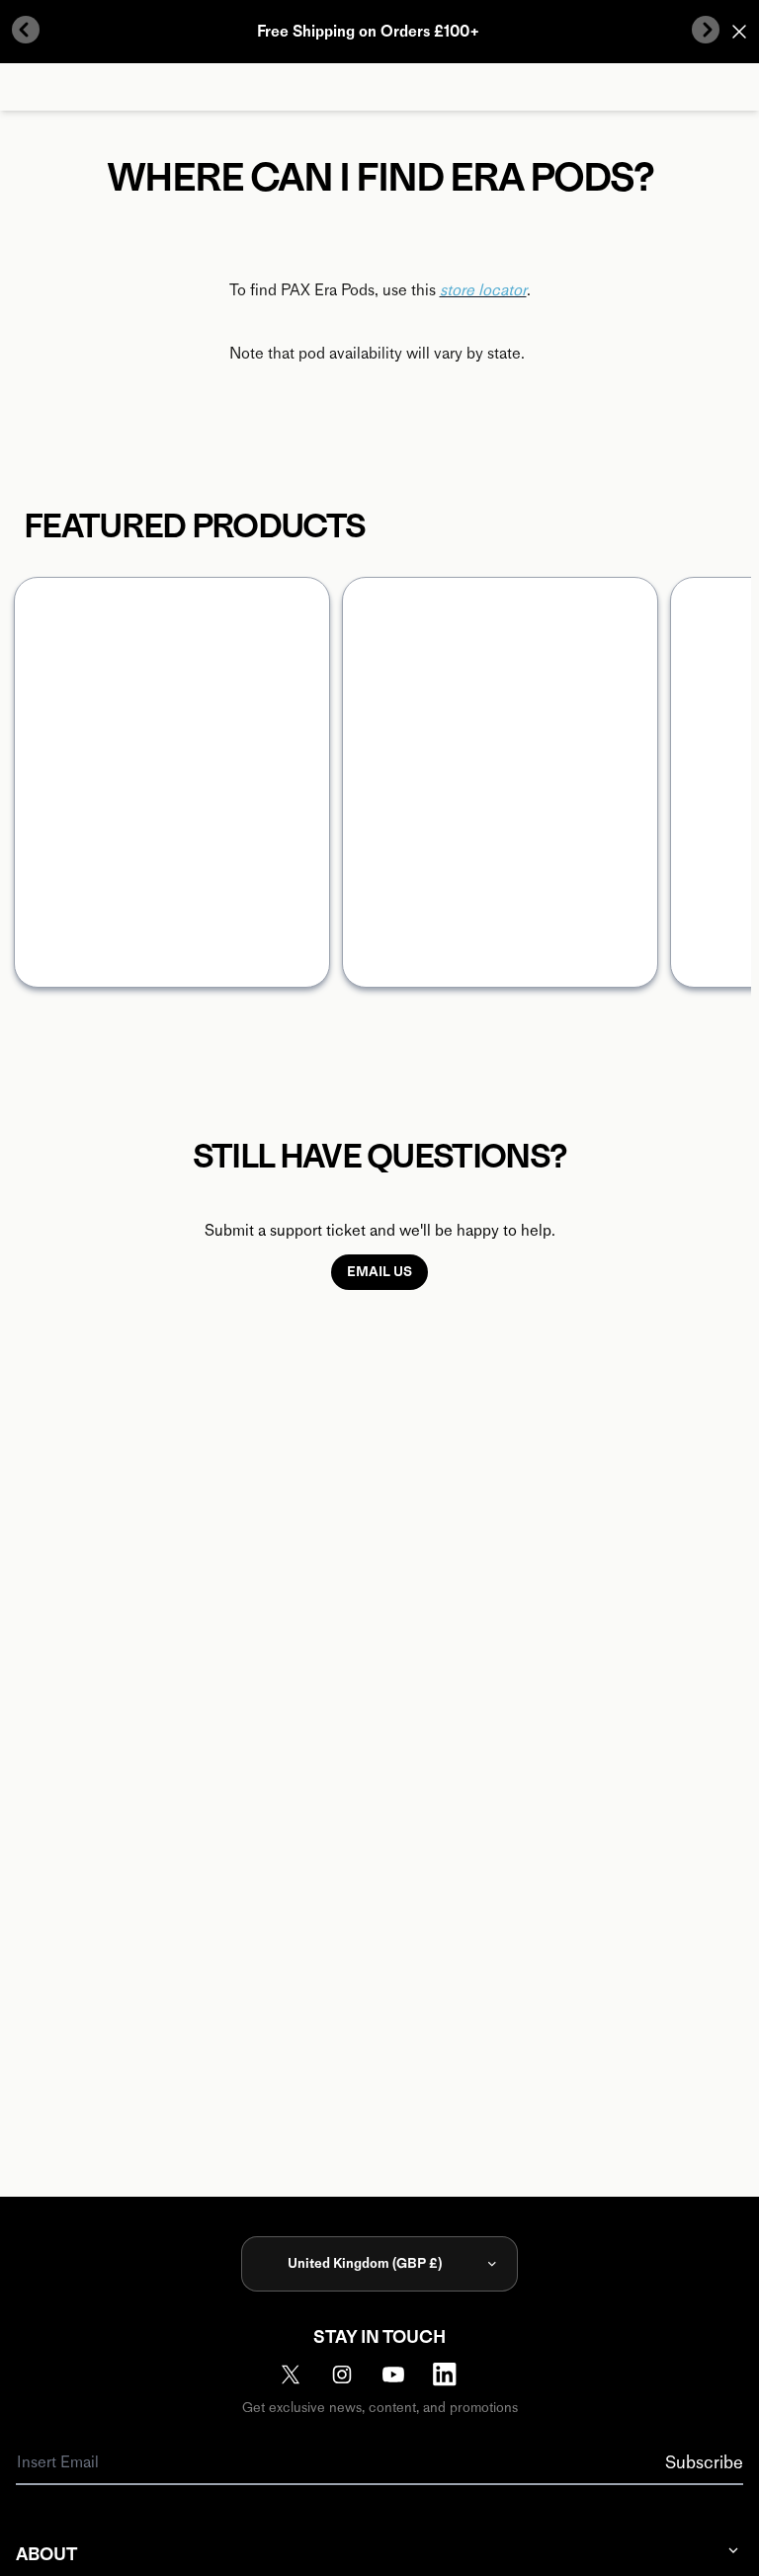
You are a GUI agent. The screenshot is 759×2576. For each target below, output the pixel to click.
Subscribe (704, 2462)
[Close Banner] (739, 32)
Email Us (379, 1272)
